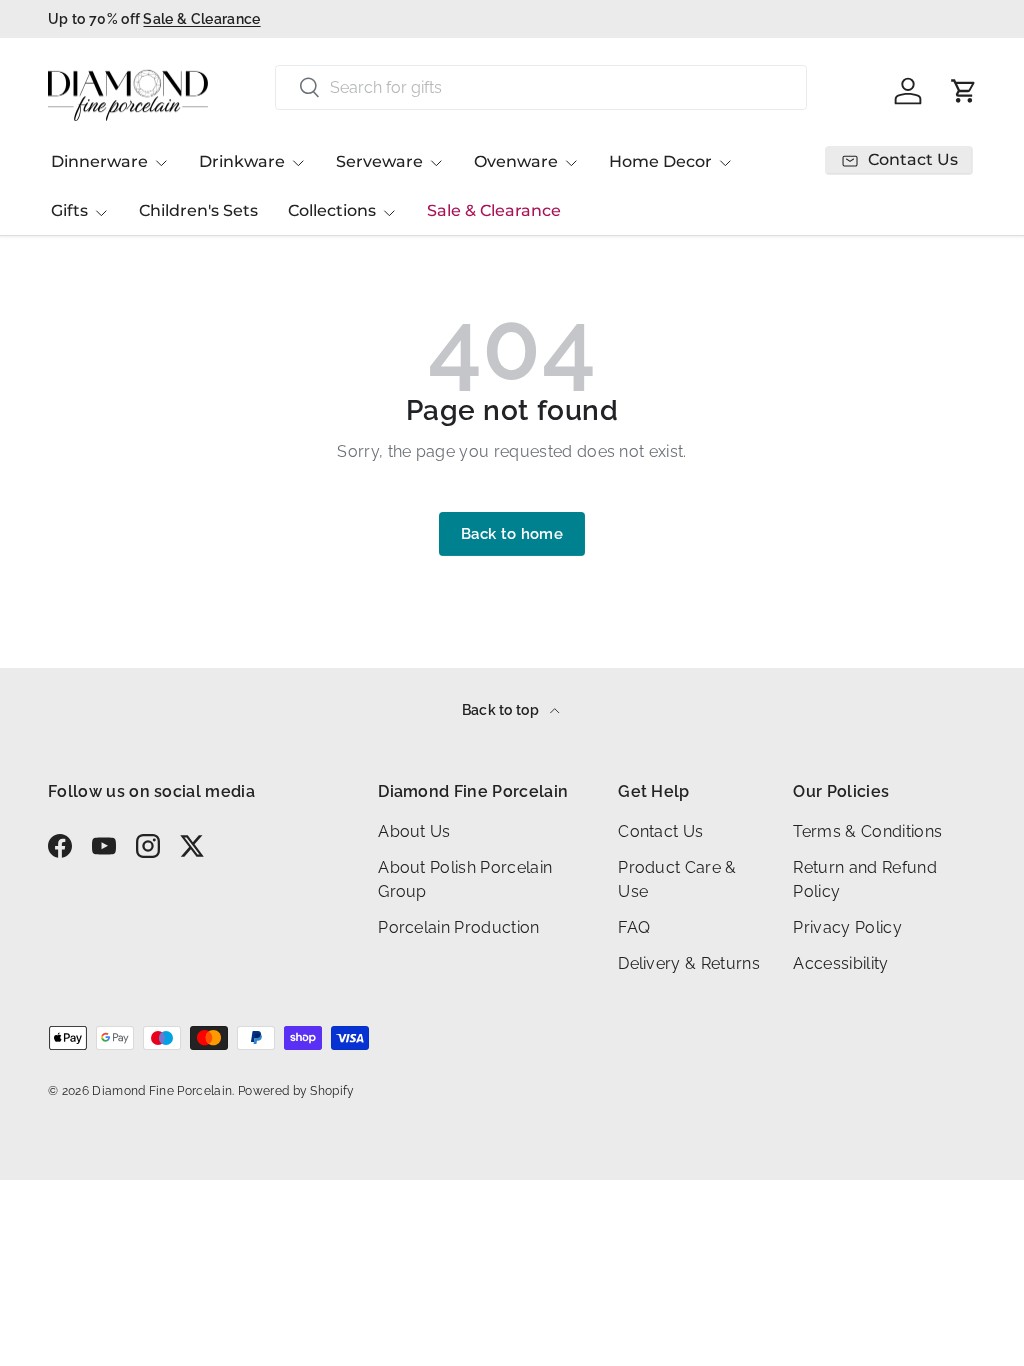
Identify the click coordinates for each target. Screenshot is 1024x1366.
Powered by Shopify (296, 1091)
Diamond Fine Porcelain (162, 1091)
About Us (414, 831)
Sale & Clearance (494, 210)
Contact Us (660, 831)
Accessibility (840, 963)
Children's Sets (198, 210)
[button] (964, 91)
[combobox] (540, 87)
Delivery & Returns (689, 963)
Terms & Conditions (867, 831)
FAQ (634, 927)
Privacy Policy (847, 927)
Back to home (512, 533)
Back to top (502, 710)
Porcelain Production (458, 927)
